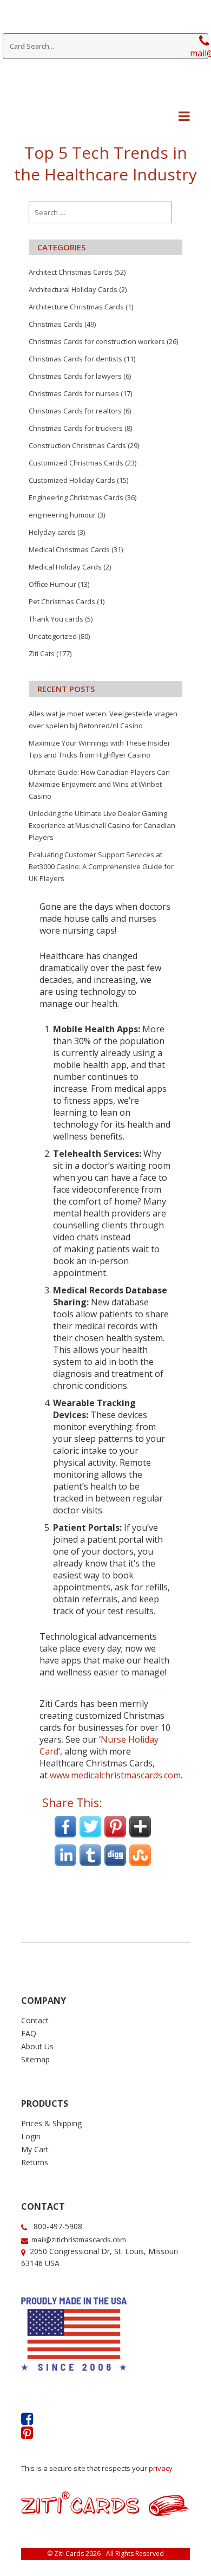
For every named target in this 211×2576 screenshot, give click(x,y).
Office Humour (52, 584)
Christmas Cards (56, 324)
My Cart (35, 2149)
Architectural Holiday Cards (73, 289)
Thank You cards (56, 619)
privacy (161, 2468)
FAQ (29, 2033)
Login (31, 2136)
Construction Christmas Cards (77, 445)
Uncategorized (53, 636)
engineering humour (62, 515)
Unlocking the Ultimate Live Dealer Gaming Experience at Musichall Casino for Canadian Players (102, 825)
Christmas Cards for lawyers (75, 376)
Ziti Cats (42, 653)
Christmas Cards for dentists (75, 359)
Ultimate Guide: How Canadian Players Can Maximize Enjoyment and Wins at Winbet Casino (99, 784)
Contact (35, 2020)
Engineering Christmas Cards (76, 497)
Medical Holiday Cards (65, 567)
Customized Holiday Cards (72, 480)
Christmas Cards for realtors (75, 411)
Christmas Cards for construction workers (97, 341)
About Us (37, 2046)
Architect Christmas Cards (71, 272)
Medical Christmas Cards (69, 549)
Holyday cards (52, 532)
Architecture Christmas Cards (76, 307)
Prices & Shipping (51, 2123)
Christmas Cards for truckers (76, 428)
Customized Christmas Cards (76, 463)
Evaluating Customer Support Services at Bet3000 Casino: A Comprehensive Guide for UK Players (101, 866)
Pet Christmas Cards (62, 601)
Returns (35, 2162)
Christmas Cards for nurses (74, 393)
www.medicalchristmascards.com (115, 1775)
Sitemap (35, 2059)
